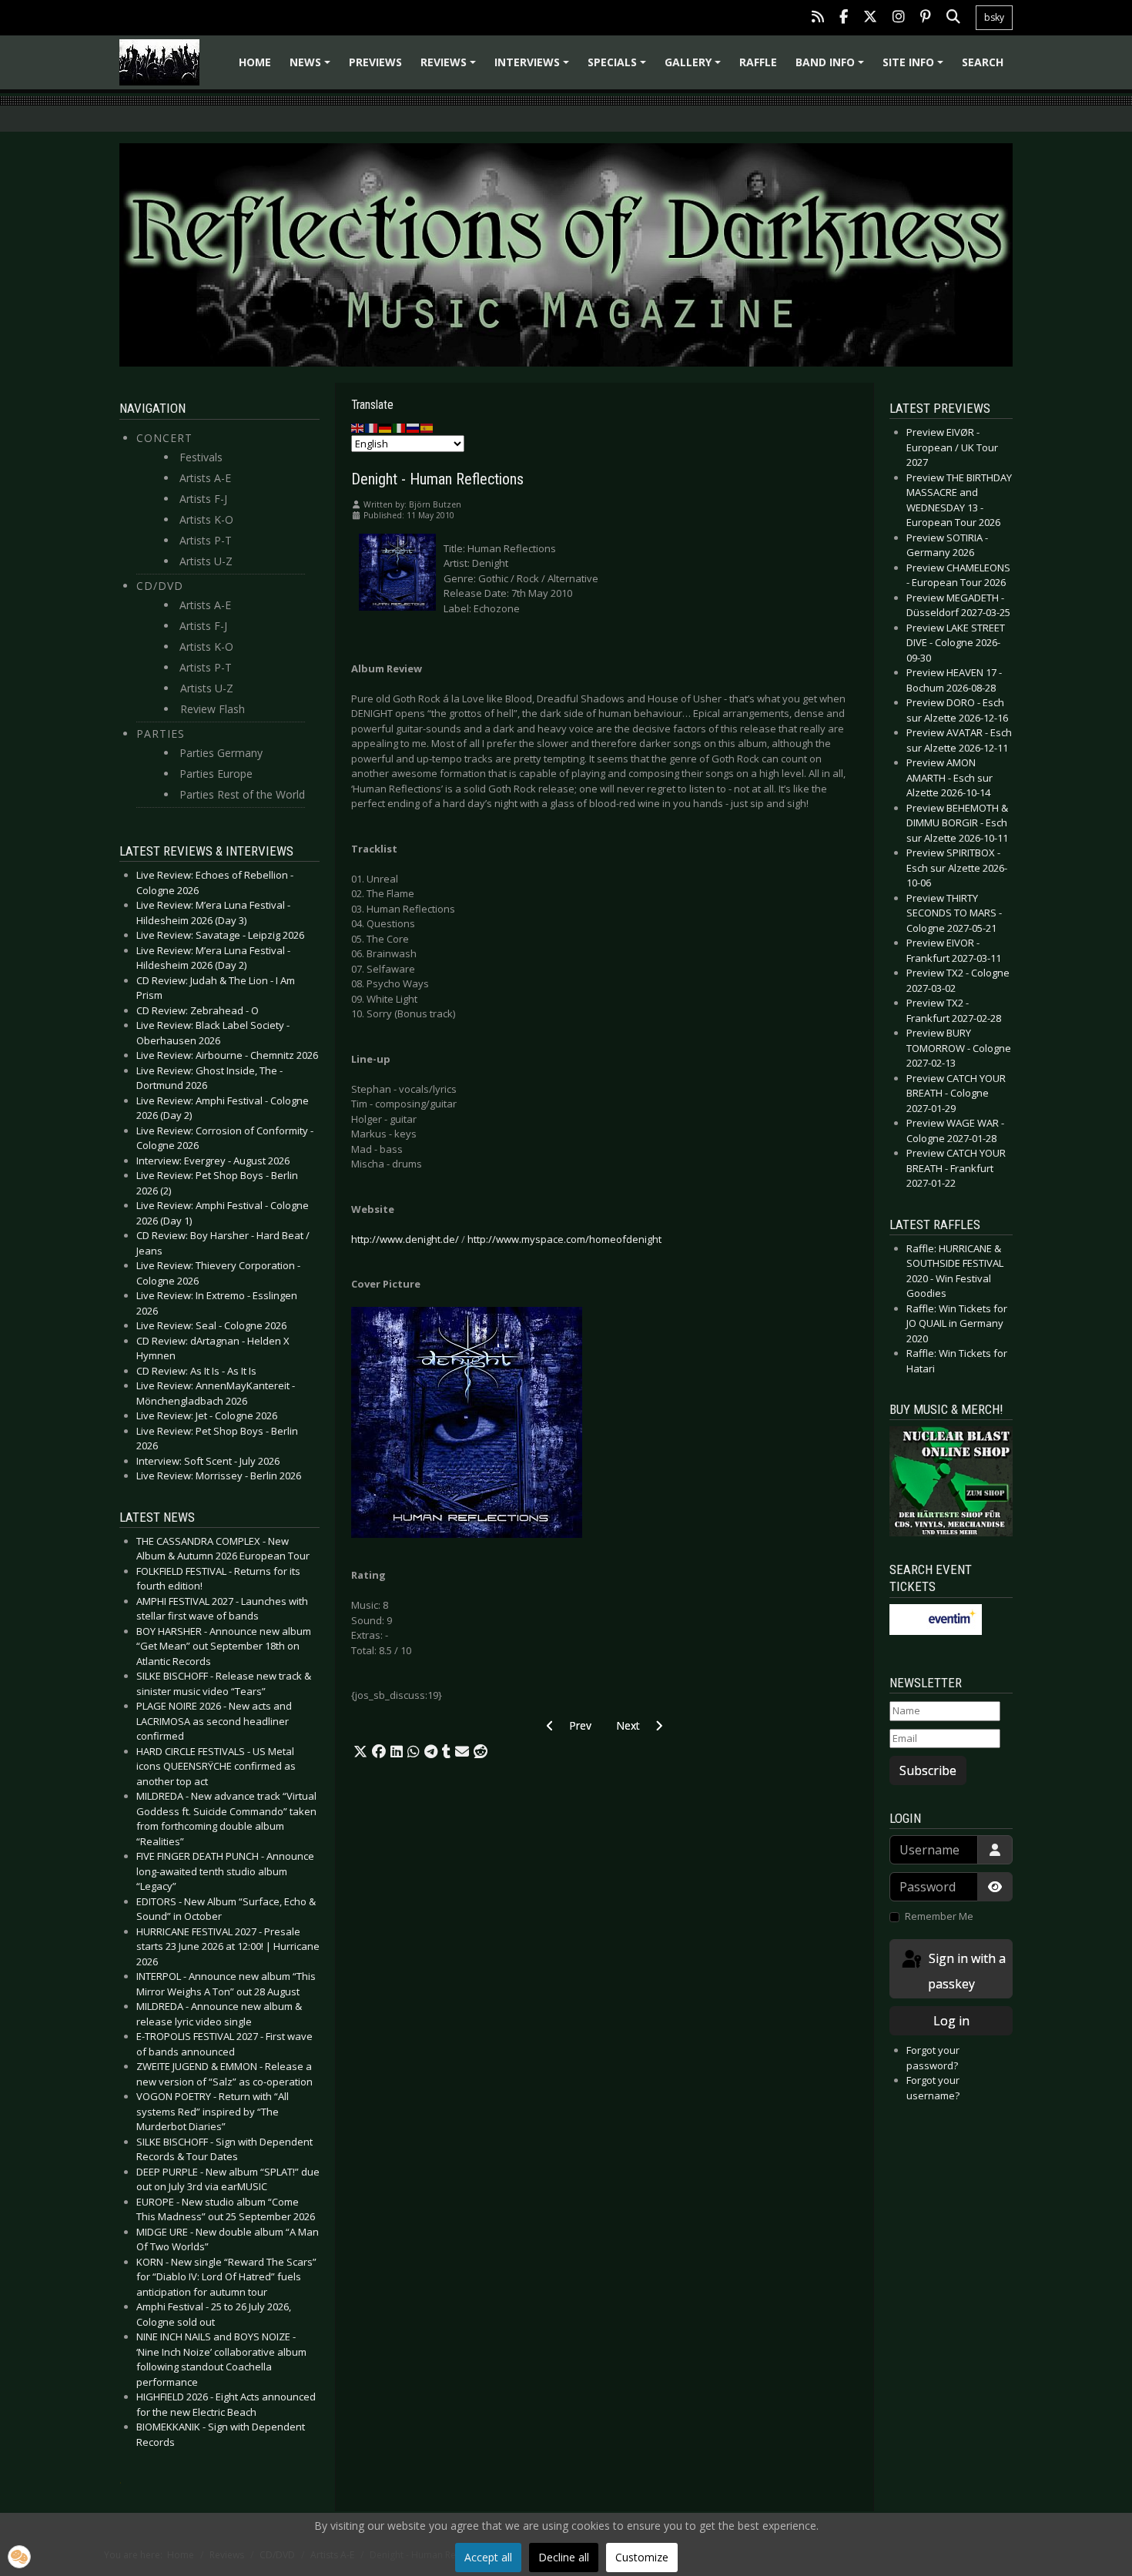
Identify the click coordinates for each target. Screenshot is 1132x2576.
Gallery (695, 67)
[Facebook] (844, 18)
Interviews (534, 67)
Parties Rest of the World (242, 794)
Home (255, 62)
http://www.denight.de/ (405, 1239)
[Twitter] (870, 18)
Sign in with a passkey (966, 1971)
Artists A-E (205, 478)
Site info (915, 67)
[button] (360, 1752)
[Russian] (414, 427)
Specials (619, 67)
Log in (951, 2021)
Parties (161, 734)
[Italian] (400, 427)
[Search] (953, 18)
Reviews (450, 67)
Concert (164, 438)
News (312, 67)
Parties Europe (216, 774)
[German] (386, 427)
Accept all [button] (488, 2557)
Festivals (201, 457)
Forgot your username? (933, 2088)
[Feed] (818, 18)
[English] (358, 427)
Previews (375, 62)
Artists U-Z (206, 561)
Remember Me (939, 1916)
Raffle (758, 62)
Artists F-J (203, 499)
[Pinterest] (926, 18)
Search (983, 62)
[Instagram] (899, 18)
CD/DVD (160, 586)
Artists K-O (206, 519)
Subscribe (928, 1770)
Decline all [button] (564, 2557)
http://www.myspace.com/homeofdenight (564, 1239)
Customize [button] (642, 2557)
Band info (832, 67)
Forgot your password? (933, 2058)
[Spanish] (427, 427)
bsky (994, 17)
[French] (372, 427)
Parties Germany (221, 753)
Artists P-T (206, 540)
